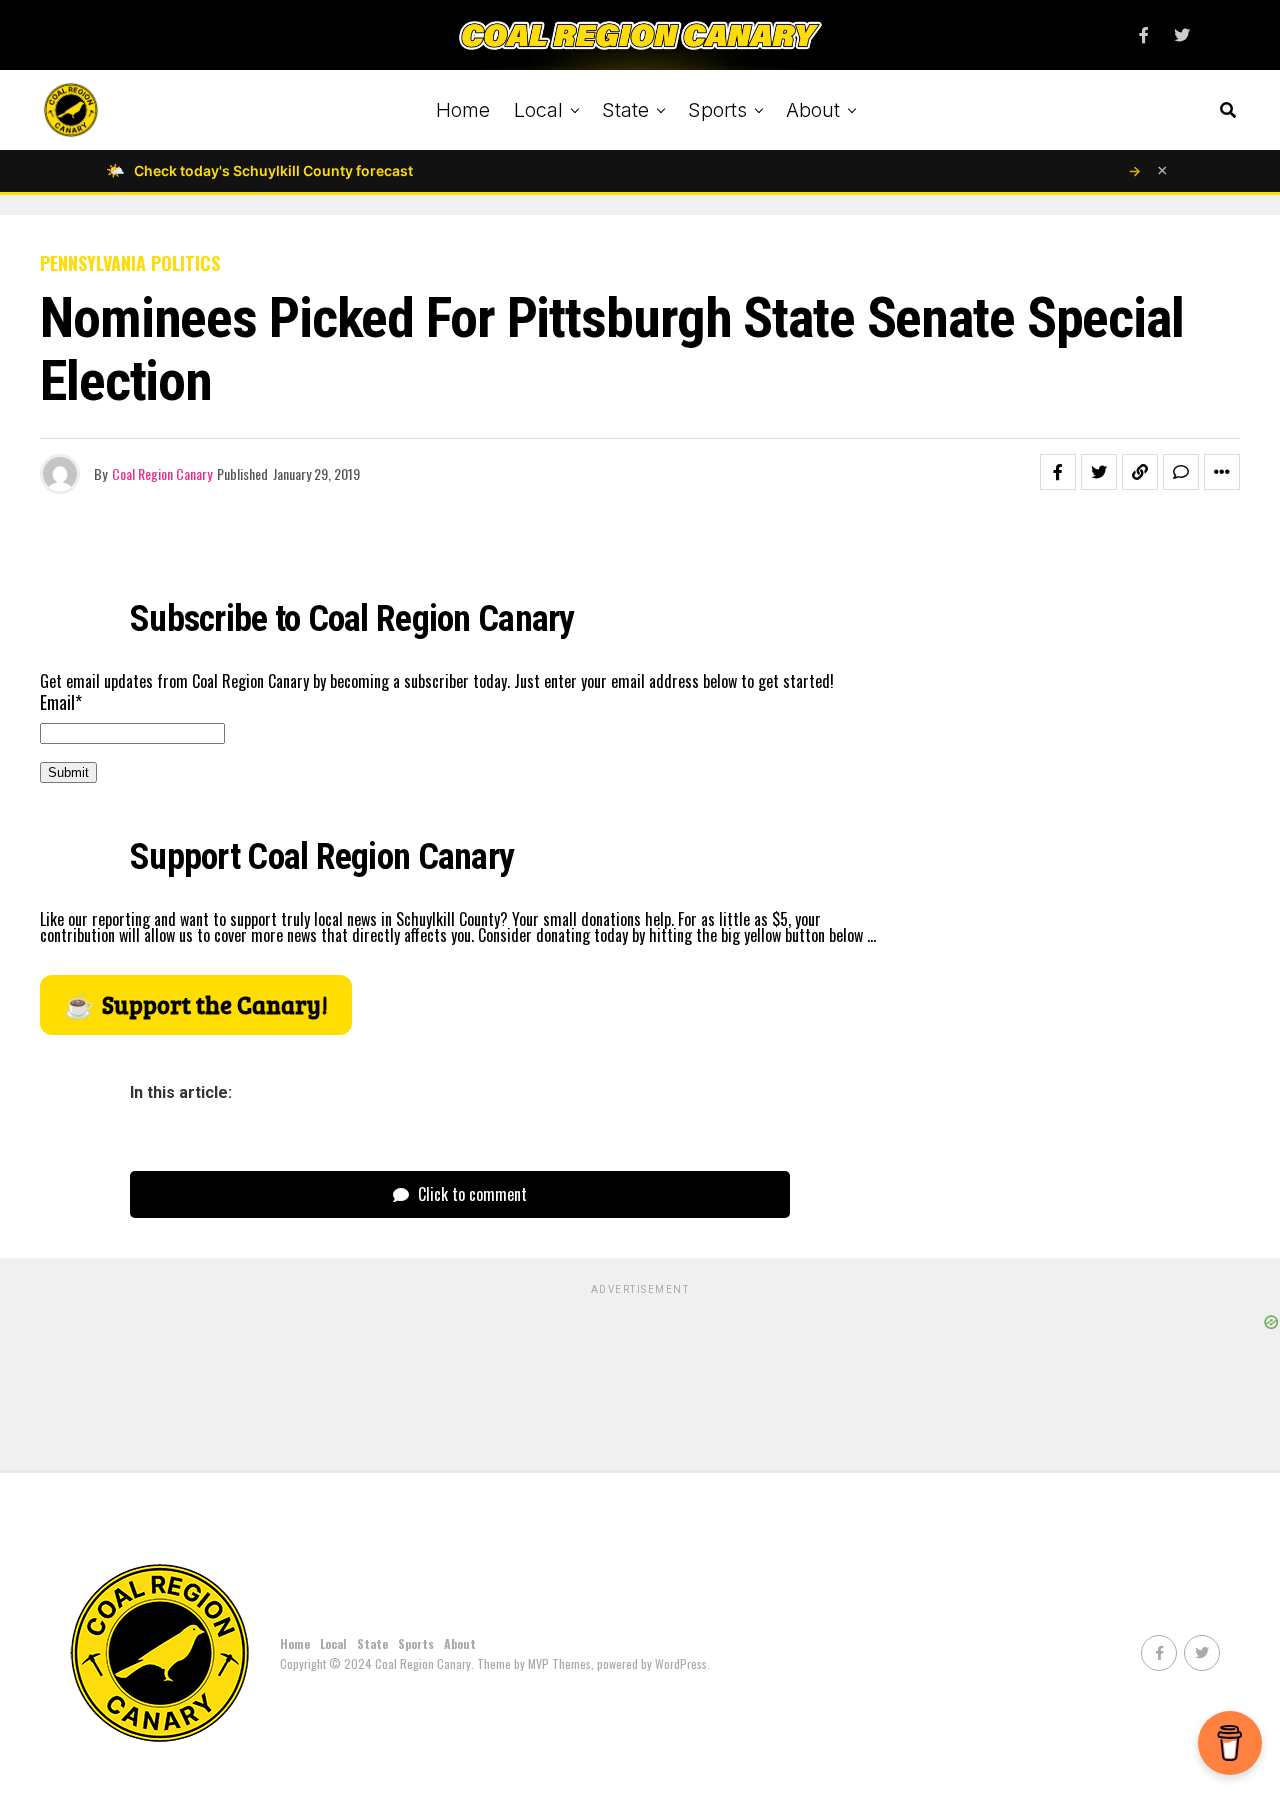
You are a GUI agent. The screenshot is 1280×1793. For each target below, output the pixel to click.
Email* (61, 702)
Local (538, 110)
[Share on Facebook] (1058, 472)
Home (463, 110)
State (625, 110)
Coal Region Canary (162, 473)
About (813, 110)
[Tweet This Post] (1099, 472)
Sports (717, 110)
